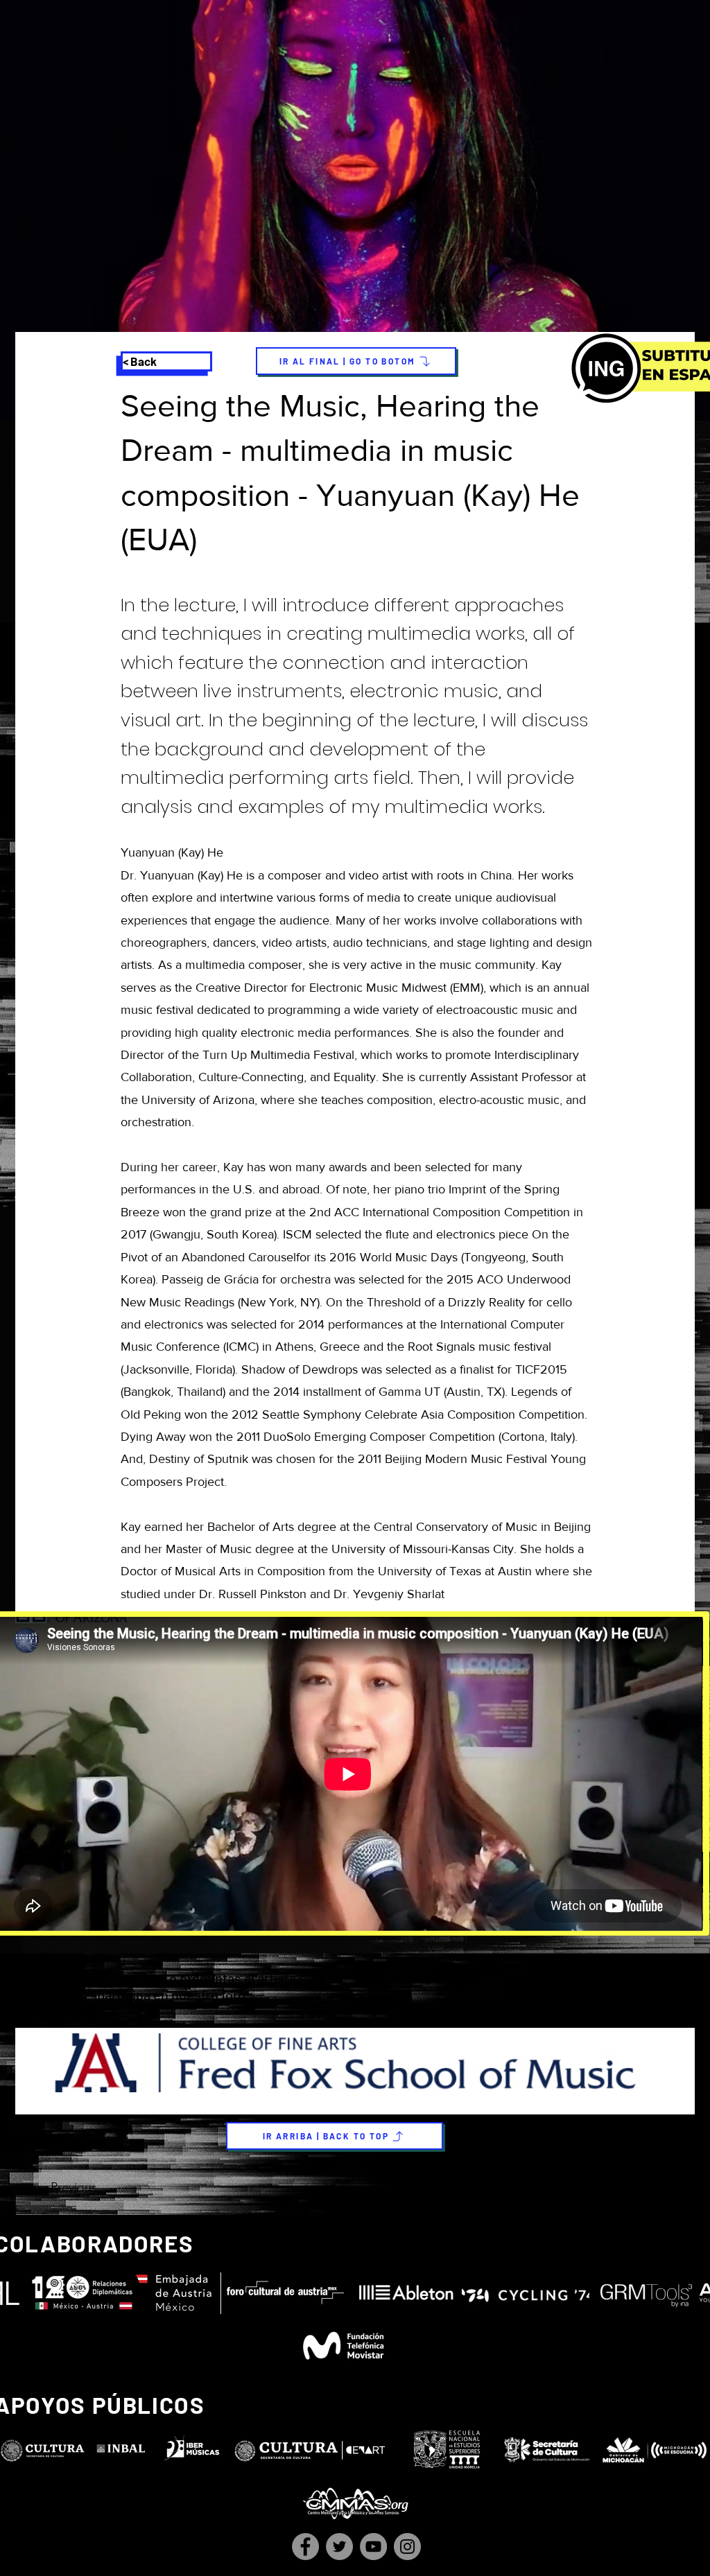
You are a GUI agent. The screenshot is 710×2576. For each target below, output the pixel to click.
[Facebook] (305, 2547)
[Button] (353, 1988)
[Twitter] (339, 2547)
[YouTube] (373, 2547)
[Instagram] (407, 2547)
